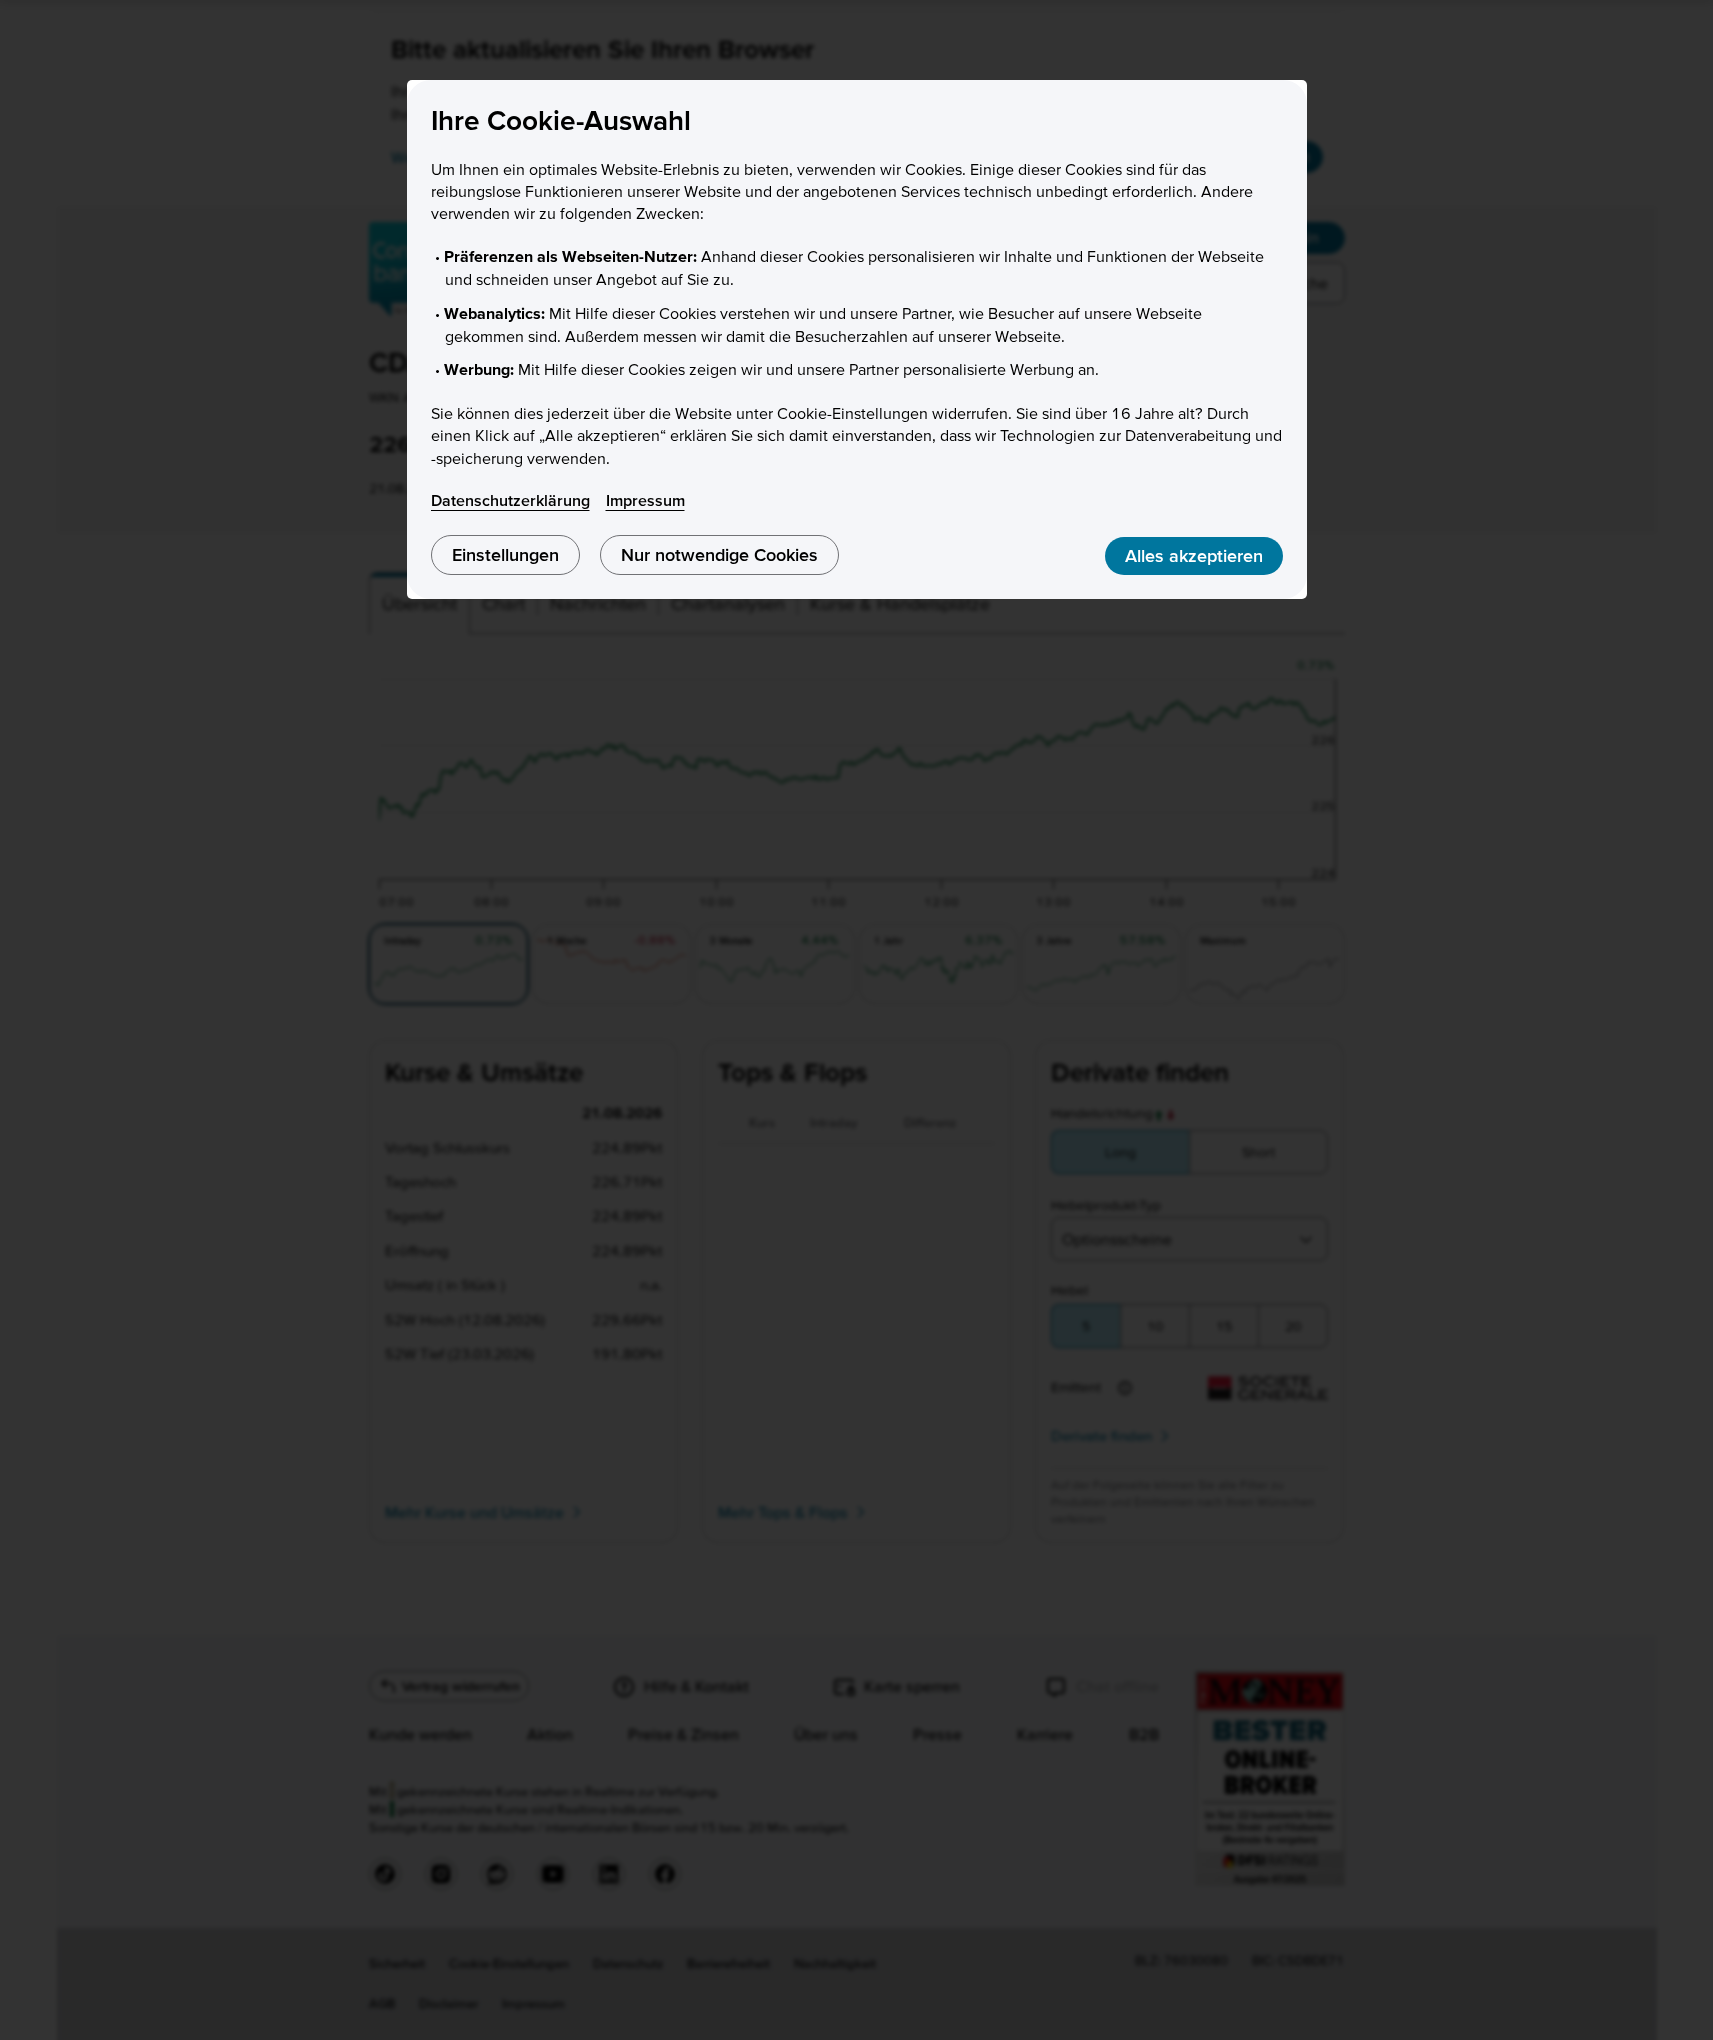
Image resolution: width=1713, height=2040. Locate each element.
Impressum (645, 500)
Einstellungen (505, 554)
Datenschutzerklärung (510, 500)
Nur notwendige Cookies (719, 554)
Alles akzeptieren (1194, 555)
